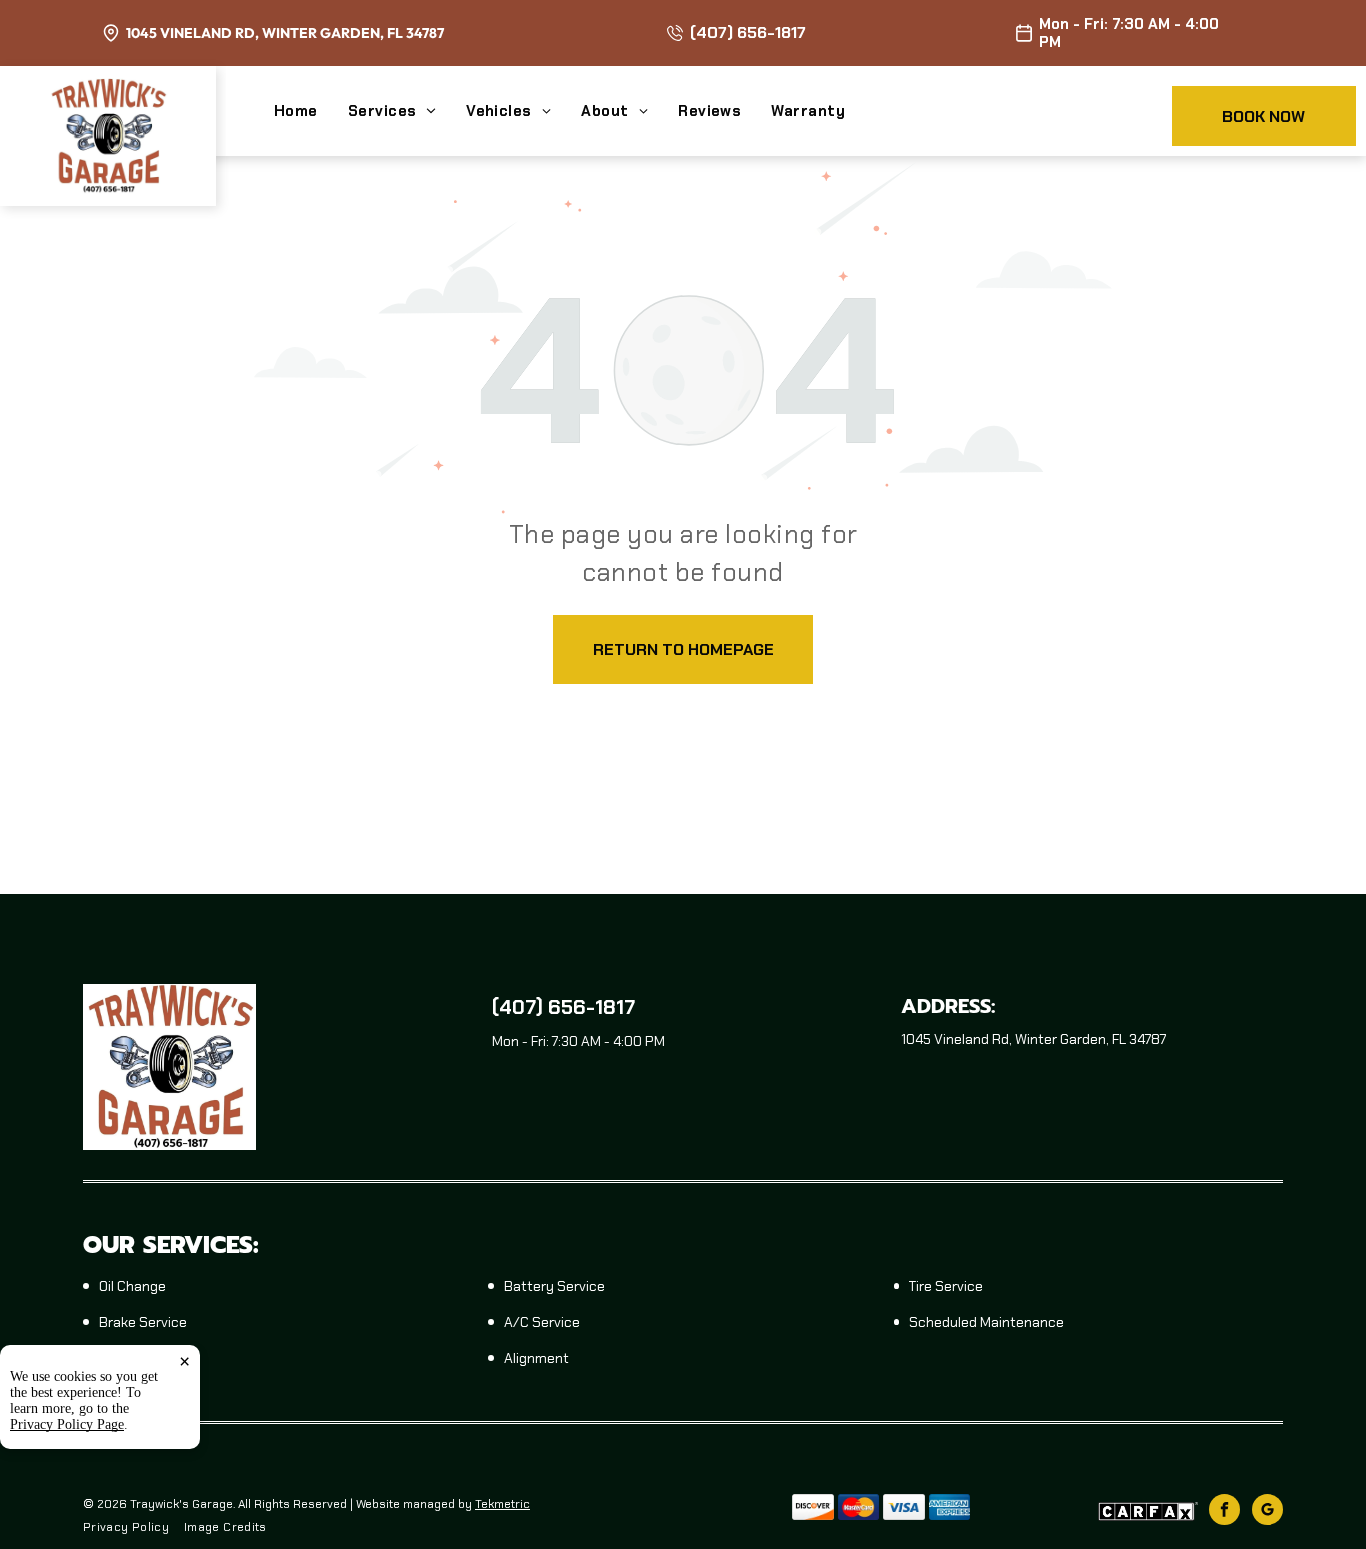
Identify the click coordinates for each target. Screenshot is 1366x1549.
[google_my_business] (1267, 1512)
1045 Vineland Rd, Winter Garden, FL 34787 (285, 33)
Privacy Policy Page (67, 1424)
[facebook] (1224, 1512)
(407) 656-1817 (748, 32)
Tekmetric (502, 1504)
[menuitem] (311, 111)
